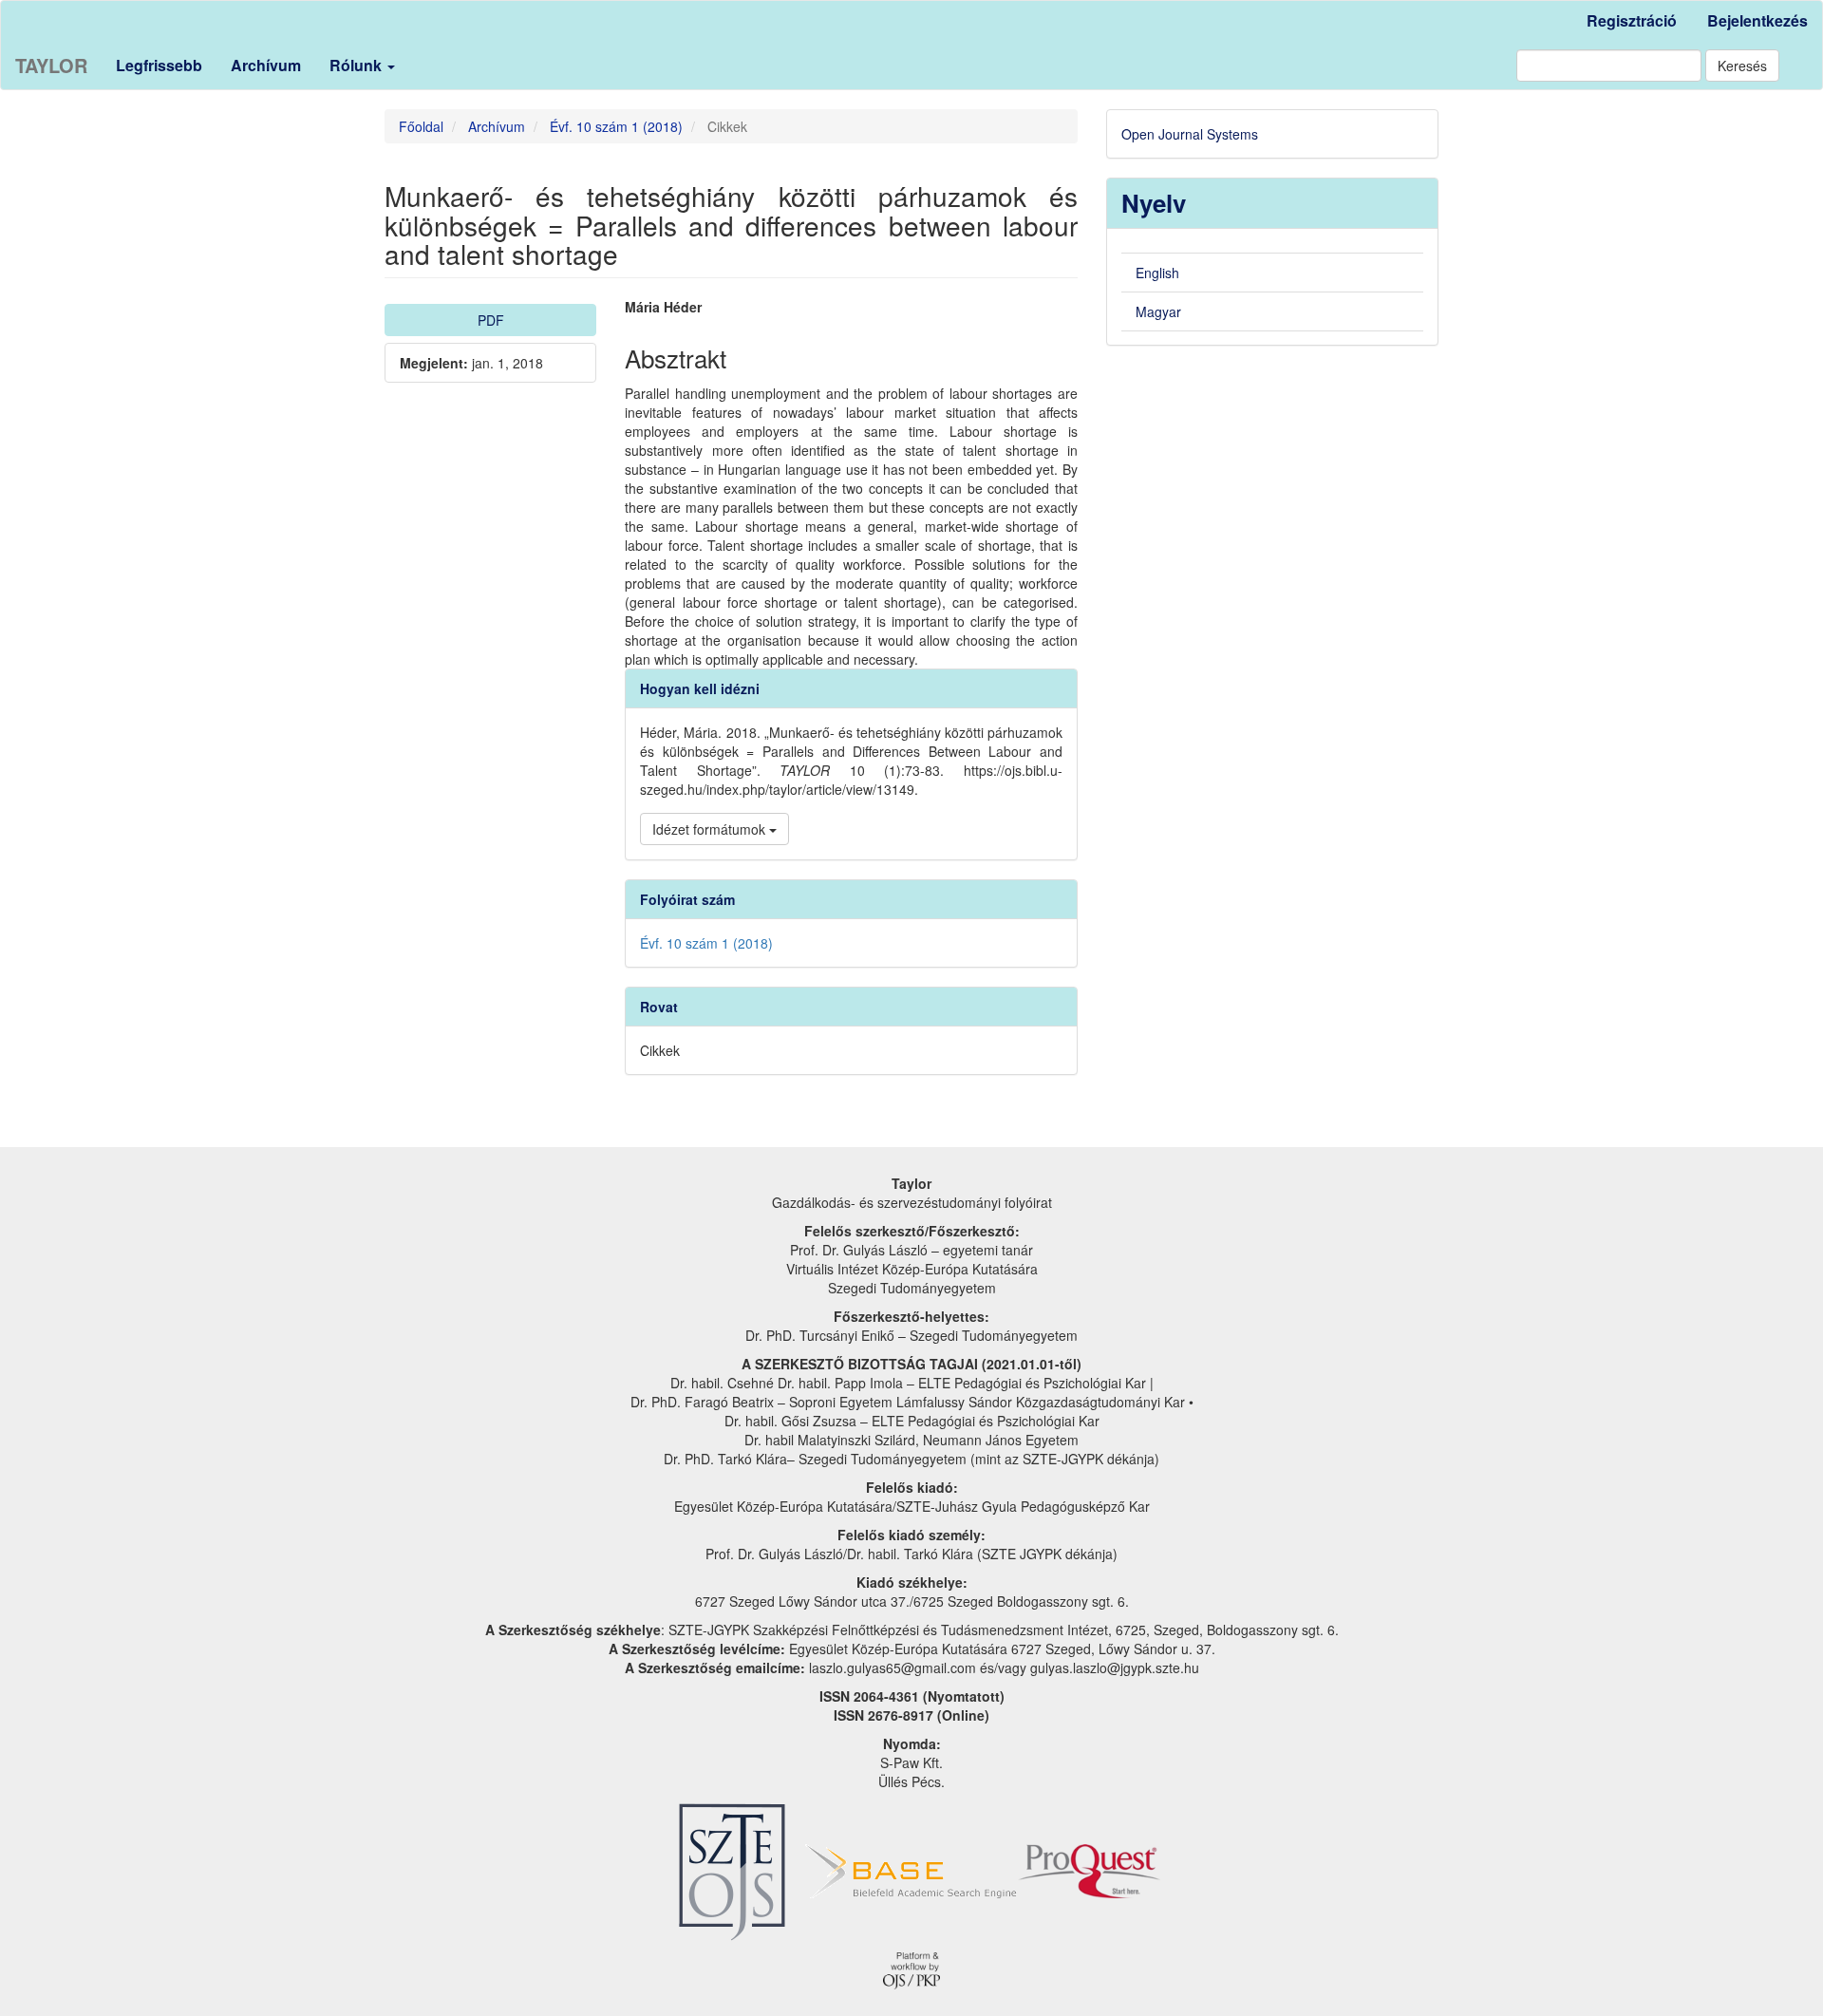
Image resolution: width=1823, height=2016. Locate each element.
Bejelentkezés (1757, 20)
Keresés (1742, 66)
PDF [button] (491, 320)
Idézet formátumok (711, 829)
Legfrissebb (159, 65)
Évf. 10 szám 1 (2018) (616, 126)
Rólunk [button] (357, 65)
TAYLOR (51, 65)
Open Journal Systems (1190, 134)
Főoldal (421, 126)
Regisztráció (1632, 20)
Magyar (1158, 311)
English (1157, 273)
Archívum (266, 65)
